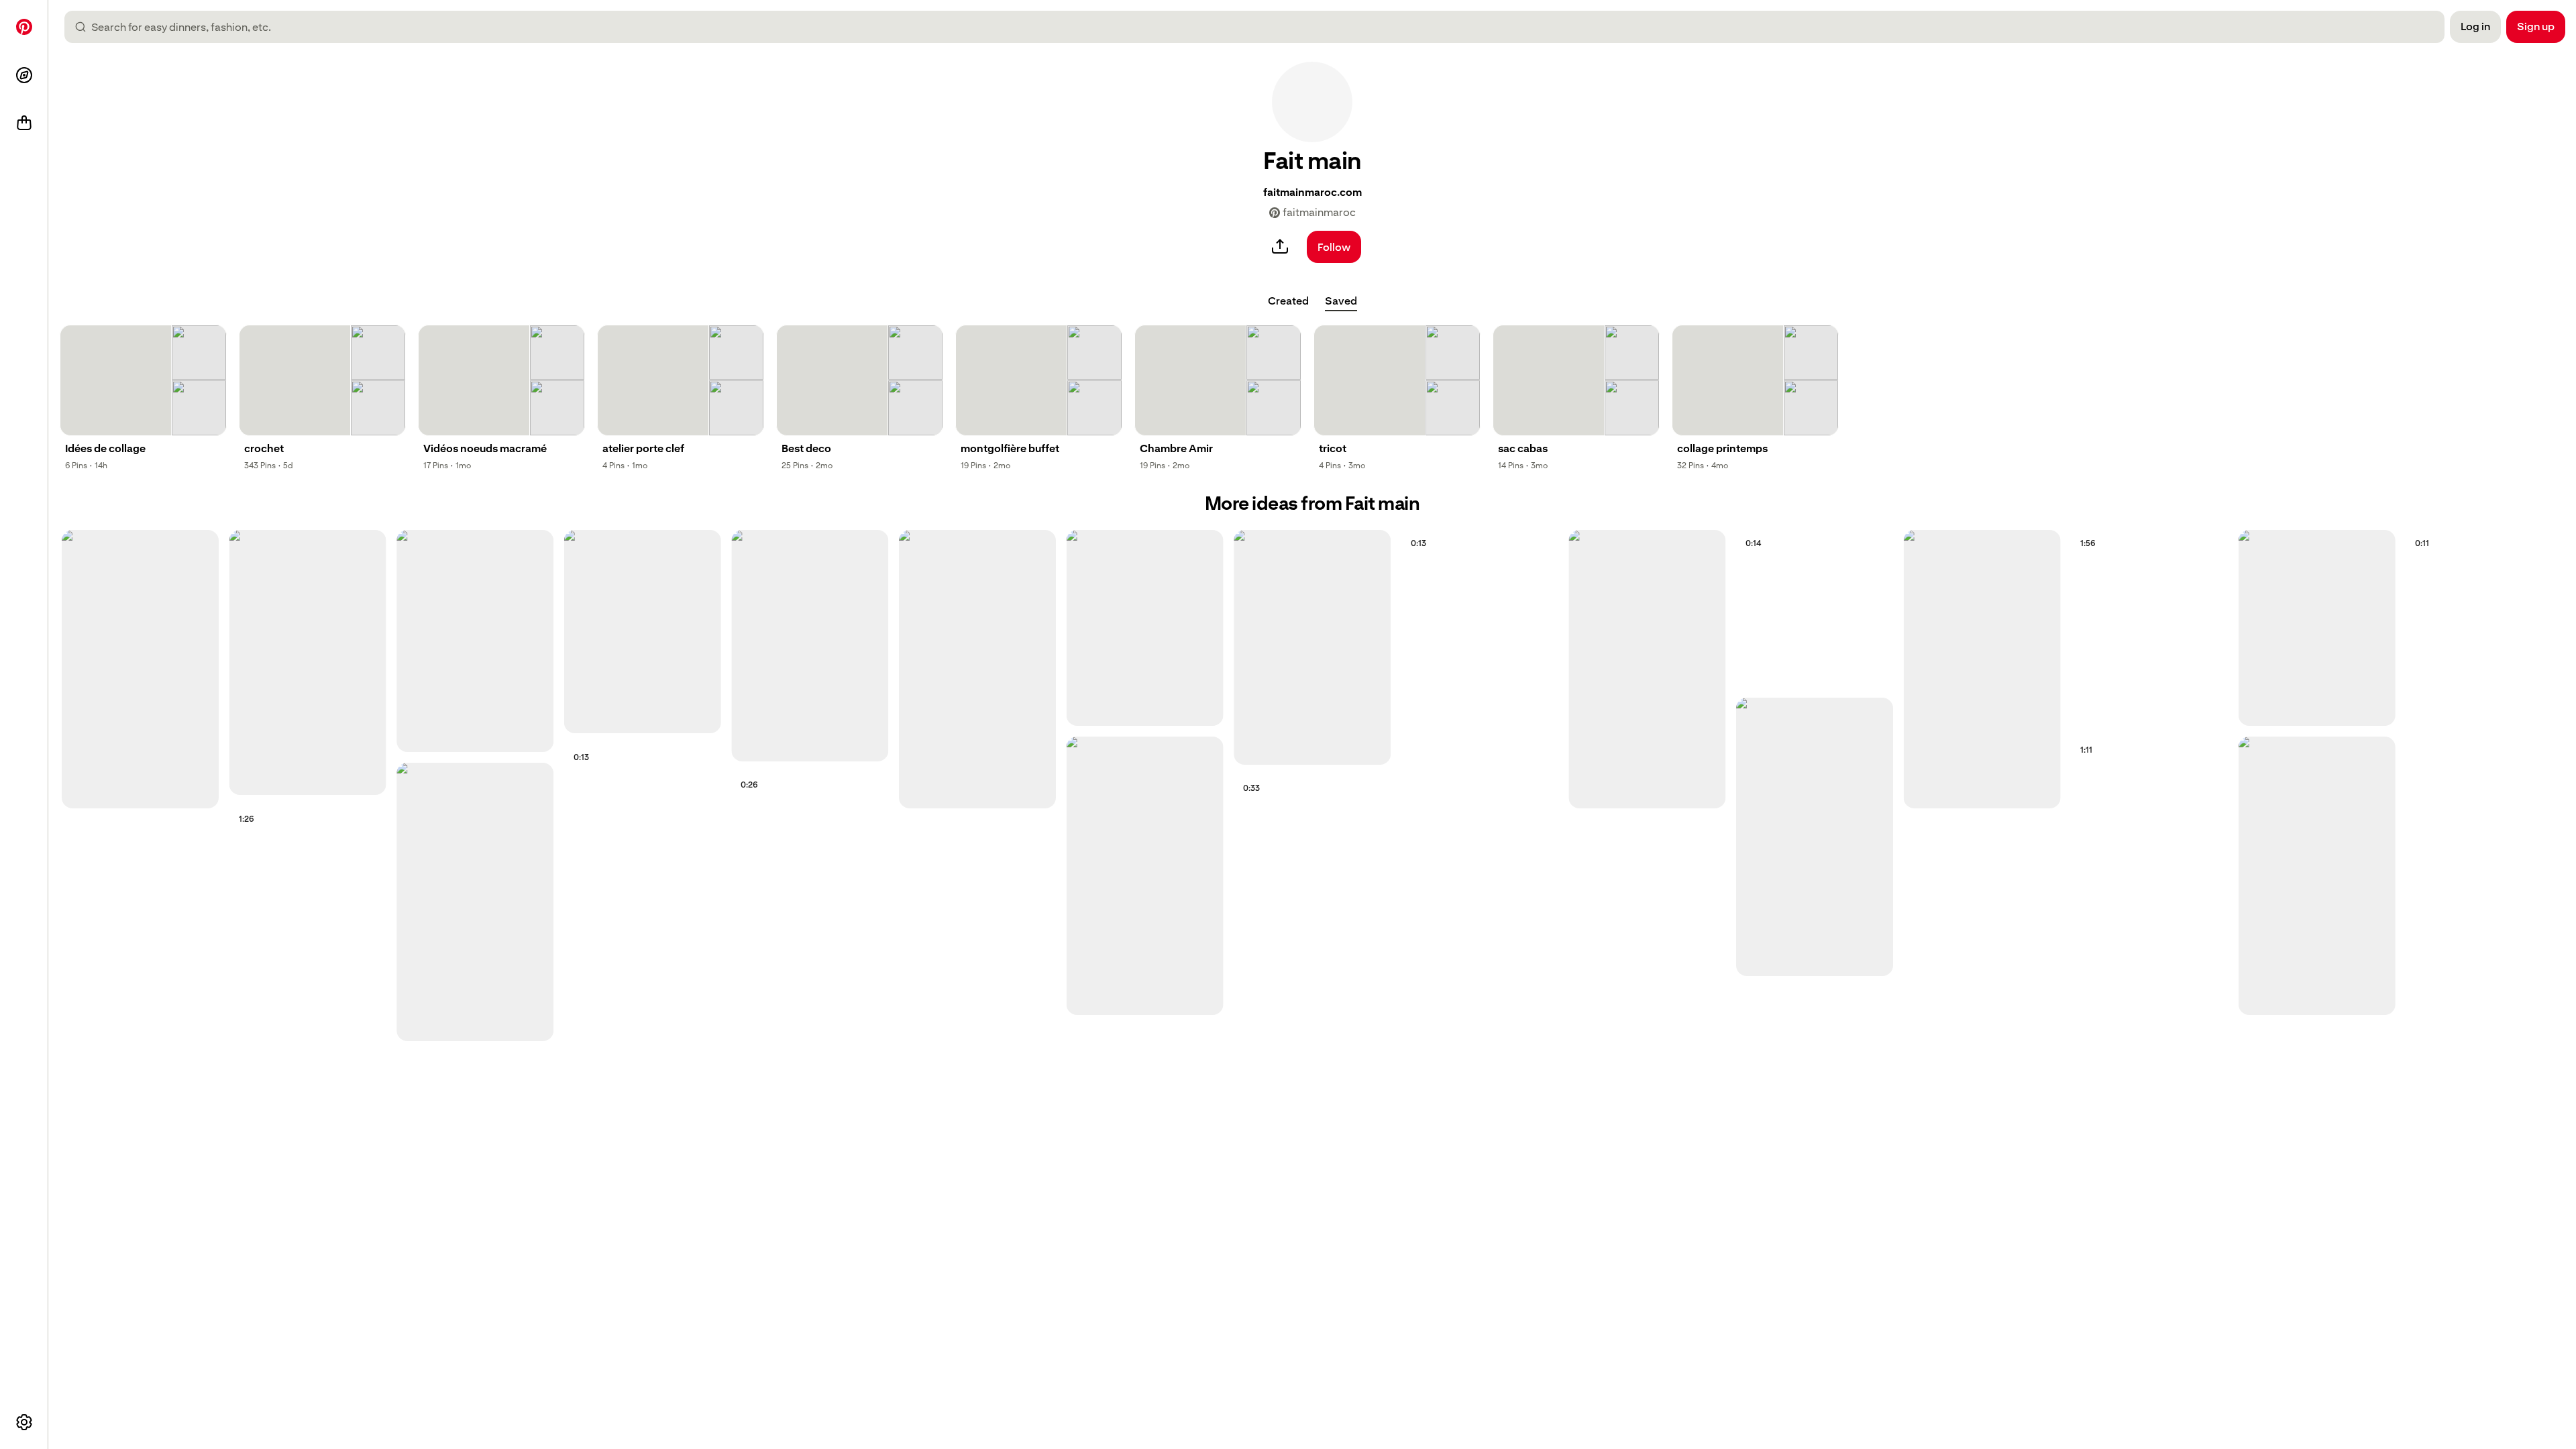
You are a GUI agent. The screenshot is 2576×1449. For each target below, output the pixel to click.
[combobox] (1260, 27)
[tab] (1288, 301)
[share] (1280, 247)
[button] (1312, 102)
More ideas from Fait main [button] (1312, 503)
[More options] (24, 1422)
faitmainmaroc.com (1312, 192)
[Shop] (24, 123)
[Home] (24, 27)
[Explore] (24, 75)
